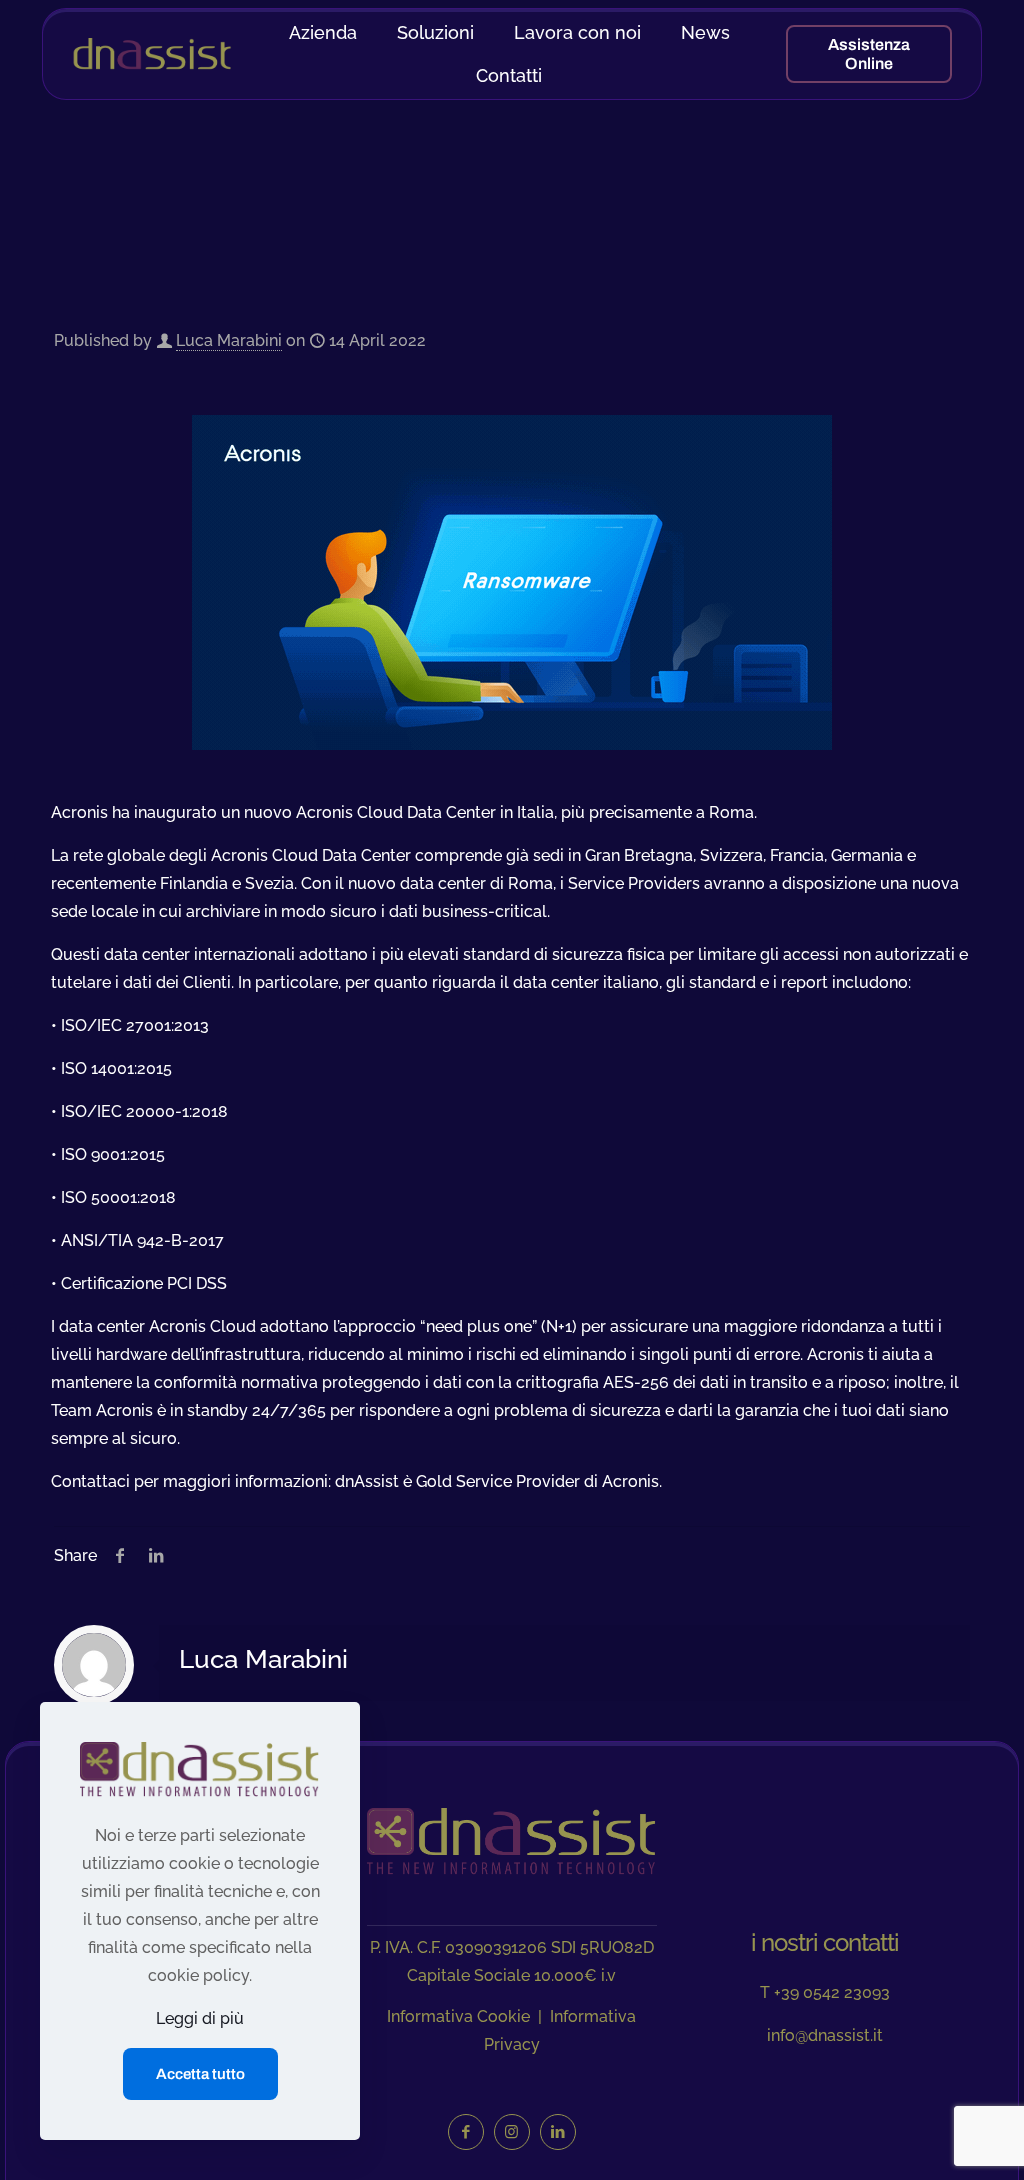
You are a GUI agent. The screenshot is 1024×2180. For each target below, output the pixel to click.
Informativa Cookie (458, 2016)
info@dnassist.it (825, 2035)
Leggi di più (200, 2018)
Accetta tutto (200, 2074)
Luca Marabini (229, 340)
